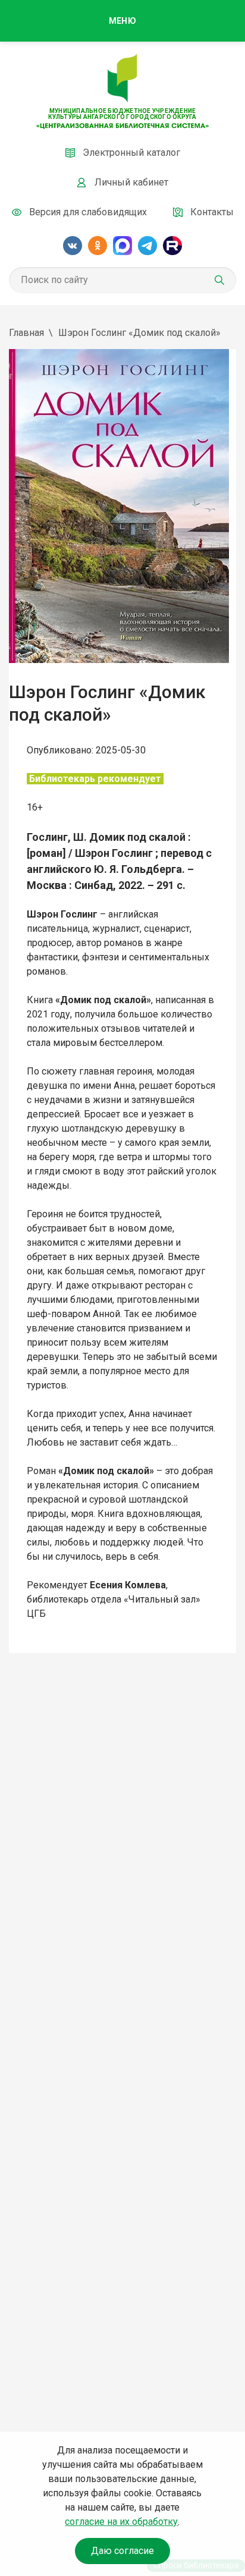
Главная (26, 333)
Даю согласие (122, 2551)
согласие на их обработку (121, 2522)
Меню (122, 21)
